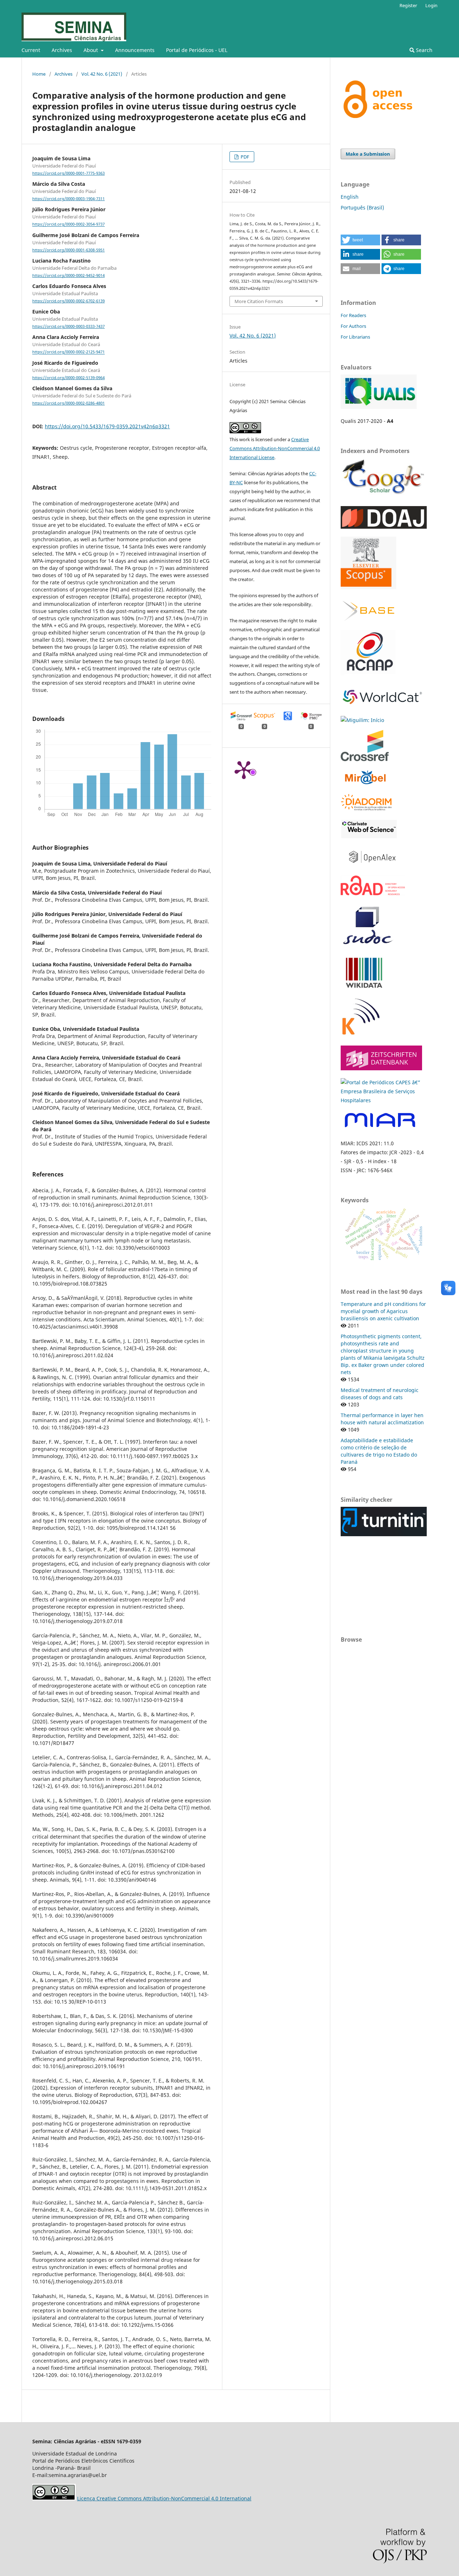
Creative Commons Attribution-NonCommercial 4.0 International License (275, 448)
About (91, 50)
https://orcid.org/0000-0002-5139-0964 (68, 378)
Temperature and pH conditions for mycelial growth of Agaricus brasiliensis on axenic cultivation (383, 1311)
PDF (244, 157)
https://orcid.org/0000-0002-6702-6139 (68, 301)
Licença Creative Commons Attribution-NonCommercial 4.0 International (164, 2498)
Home (39, 74)
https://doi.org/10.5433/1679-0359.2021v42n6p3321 (107, 426)
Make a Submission (368, 154)
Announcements (135, 50)
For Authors (353, 326)
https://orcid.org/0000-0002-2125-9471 (68, 352)
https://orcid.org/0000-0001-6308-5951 (68, 250)
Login (431, 5)
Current (31, 50)
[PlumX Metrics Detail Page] (244, 769)
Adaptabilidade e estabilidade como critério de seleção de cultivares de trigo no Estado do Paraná (379, 1451)
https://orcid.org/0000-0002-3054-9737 (68, 225)
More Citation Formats (259, 301)
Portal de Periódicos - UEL (197, 50)
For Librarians (355, 337)
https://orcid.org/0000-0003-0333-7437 (68, 326)
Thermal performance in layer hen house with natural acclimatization (382, 1419)
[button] (360, 240)
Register (408, 5)
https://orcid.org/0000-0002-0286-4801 (68, 403)
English (350, 197)
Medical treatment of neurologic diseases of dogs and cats (380, 1394)
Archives (62, 50)
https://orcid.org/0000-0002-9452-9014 (68, 275)
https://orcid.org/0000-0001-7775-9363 (68, 173)
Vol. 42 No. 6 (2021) (102, 74)
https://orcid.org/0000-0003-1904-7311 (68, 199)
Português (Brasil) (362, 207)
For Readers (353, 315)
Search (423, 50)
